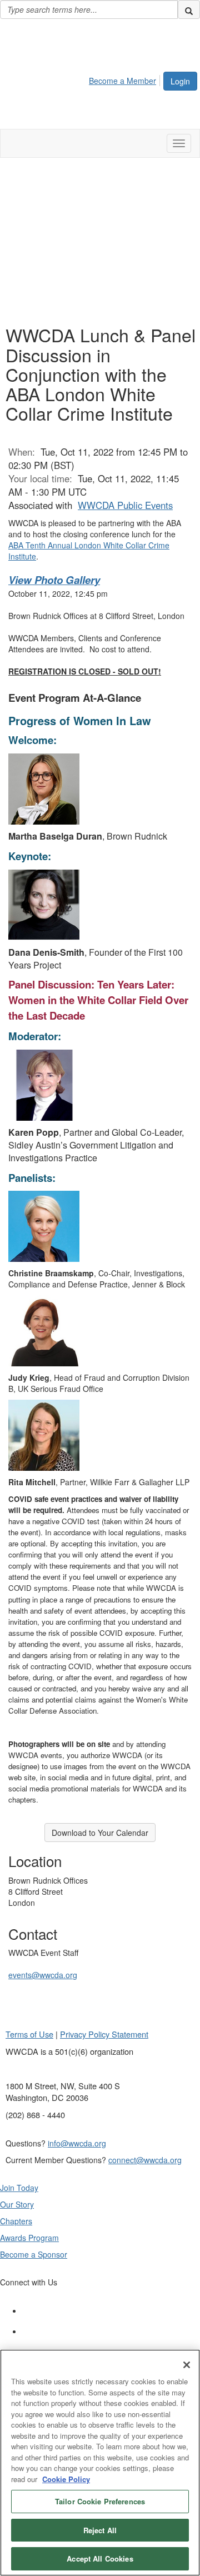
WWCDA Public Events (125, 505)
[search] (189, 9)
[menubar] (126, 79)
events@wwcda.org (43, 1975)
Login (180, 81)
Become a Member (122, 81)
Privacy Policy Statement (104, 2034)
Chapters (16, 2221)
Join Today (19, 2188)
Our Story (17, 2204)
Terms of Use (29, 2034)
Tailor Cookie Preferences (100, 2501)
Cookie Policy (66, 2479)
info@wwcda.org (77, 2143)
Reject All (100, 2530)
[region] (100, 2463)
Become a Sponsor (34, 2254)
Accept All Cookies (100, 2558)
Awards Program (29, 2238)
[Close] (187, 2365)
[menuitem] (126, 79)
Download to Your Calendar (100, 1833)
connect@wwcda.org (145, 2160)
